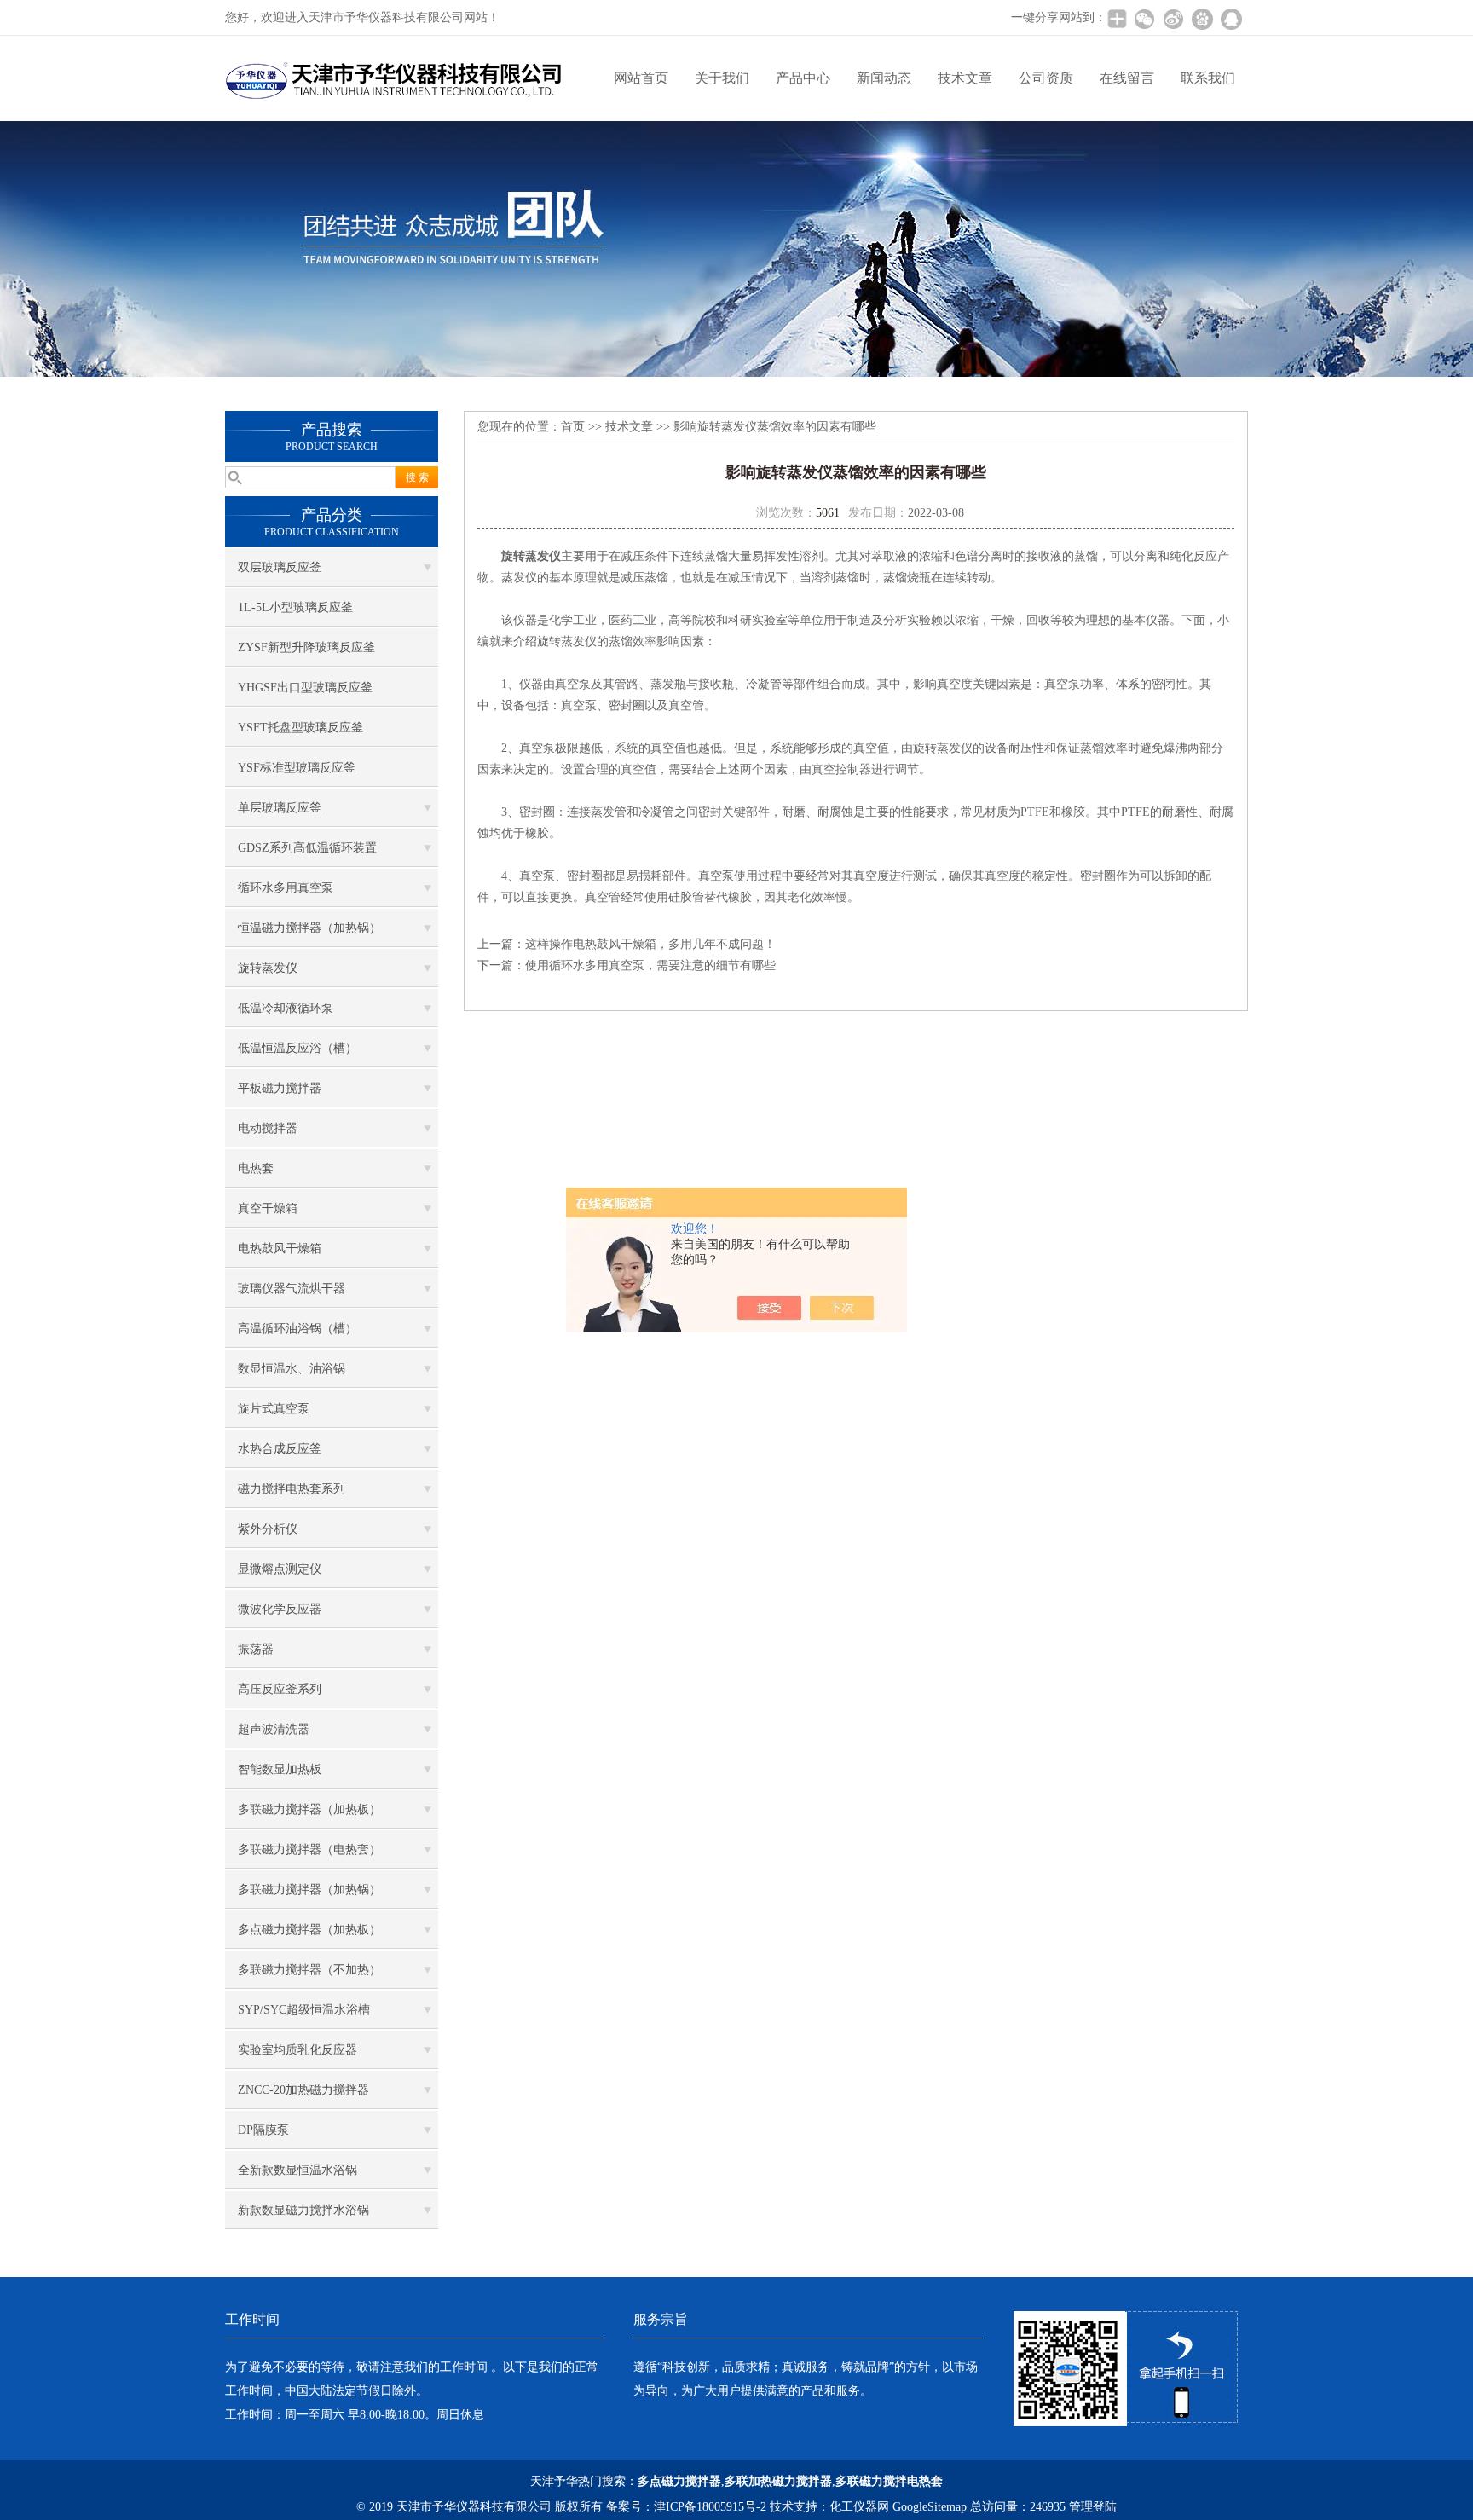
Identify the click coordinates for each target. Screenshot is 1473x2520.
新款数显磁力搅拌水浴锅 (303, 2210)
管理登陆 (1093, 2507)
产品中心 (803, 78)
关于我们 (722, 78)
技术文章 (965, 78)
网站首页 (641, 78)
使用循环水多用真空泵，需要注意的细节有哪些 (650, 965)
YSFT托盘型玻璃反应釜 (300, 728)
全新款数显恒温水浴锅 (297, 2170)
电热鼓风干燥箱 (280, 1248)
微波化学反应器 (280, 1609)
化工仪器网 (859, 2507)
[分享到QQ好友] (1231, 19)
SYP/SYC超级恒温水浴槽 (304, 2010)
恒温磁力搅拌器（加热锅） (309, 928)
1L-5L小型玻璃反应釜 (295, 607)
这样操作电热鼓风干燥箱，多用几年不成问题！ (650, 944)
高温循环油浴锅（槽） (297, 1329)
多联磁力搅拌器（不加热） (309, 1970)
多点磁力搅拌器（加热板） (309, 1930)
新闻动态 (884, 78)
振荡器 (256, 1649)
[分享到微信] (1144, 19)
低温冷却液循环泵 (286, 1008)
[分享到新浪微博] (1173, 19)
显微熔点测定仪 (280, 1569)
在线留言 (1127, 78)
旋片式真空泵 (274, 1409)
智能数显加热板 (280, 1769)
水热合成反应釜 (280, 1449)
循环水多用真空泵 (286, 888)
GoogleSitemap (930, 2507)
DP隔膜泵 (263, 2130)
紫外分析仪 (268, 1529)
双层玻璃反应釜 (280, 567)
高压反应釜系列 (280, 1689)
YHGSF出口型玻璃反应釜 (305, 688)
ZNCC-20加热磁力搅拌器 (303, 2090)
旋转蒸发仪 (268, 968)
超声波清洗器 (274, 1729)
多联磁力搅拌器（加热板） (309, 1809)
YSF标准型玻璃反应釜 (297, 768)
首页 (573, 427)
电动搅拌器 (268, 1128)
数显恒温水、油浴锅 (292, 1369)
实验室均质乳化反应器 (297, 2050)
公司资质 (1046, 78)
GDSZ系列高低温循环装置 (307, 848)
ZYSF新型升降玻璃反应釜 (306, 647)
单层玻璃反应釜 (280, 808)
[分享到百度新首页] (1202, 19)
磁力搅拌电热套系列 (292, 1489)
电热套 (256, 1168)
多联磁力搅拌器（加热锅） (309, 1890)
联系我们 (1208, 78)
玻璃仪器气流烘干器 (292, 1289)
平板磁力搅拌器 (280, 1088)
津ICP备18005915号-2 (710, 2507)
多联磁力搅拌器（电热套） (309, 1850)
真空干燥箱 (268, 1208)
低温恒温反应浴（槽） (297, 1048)
